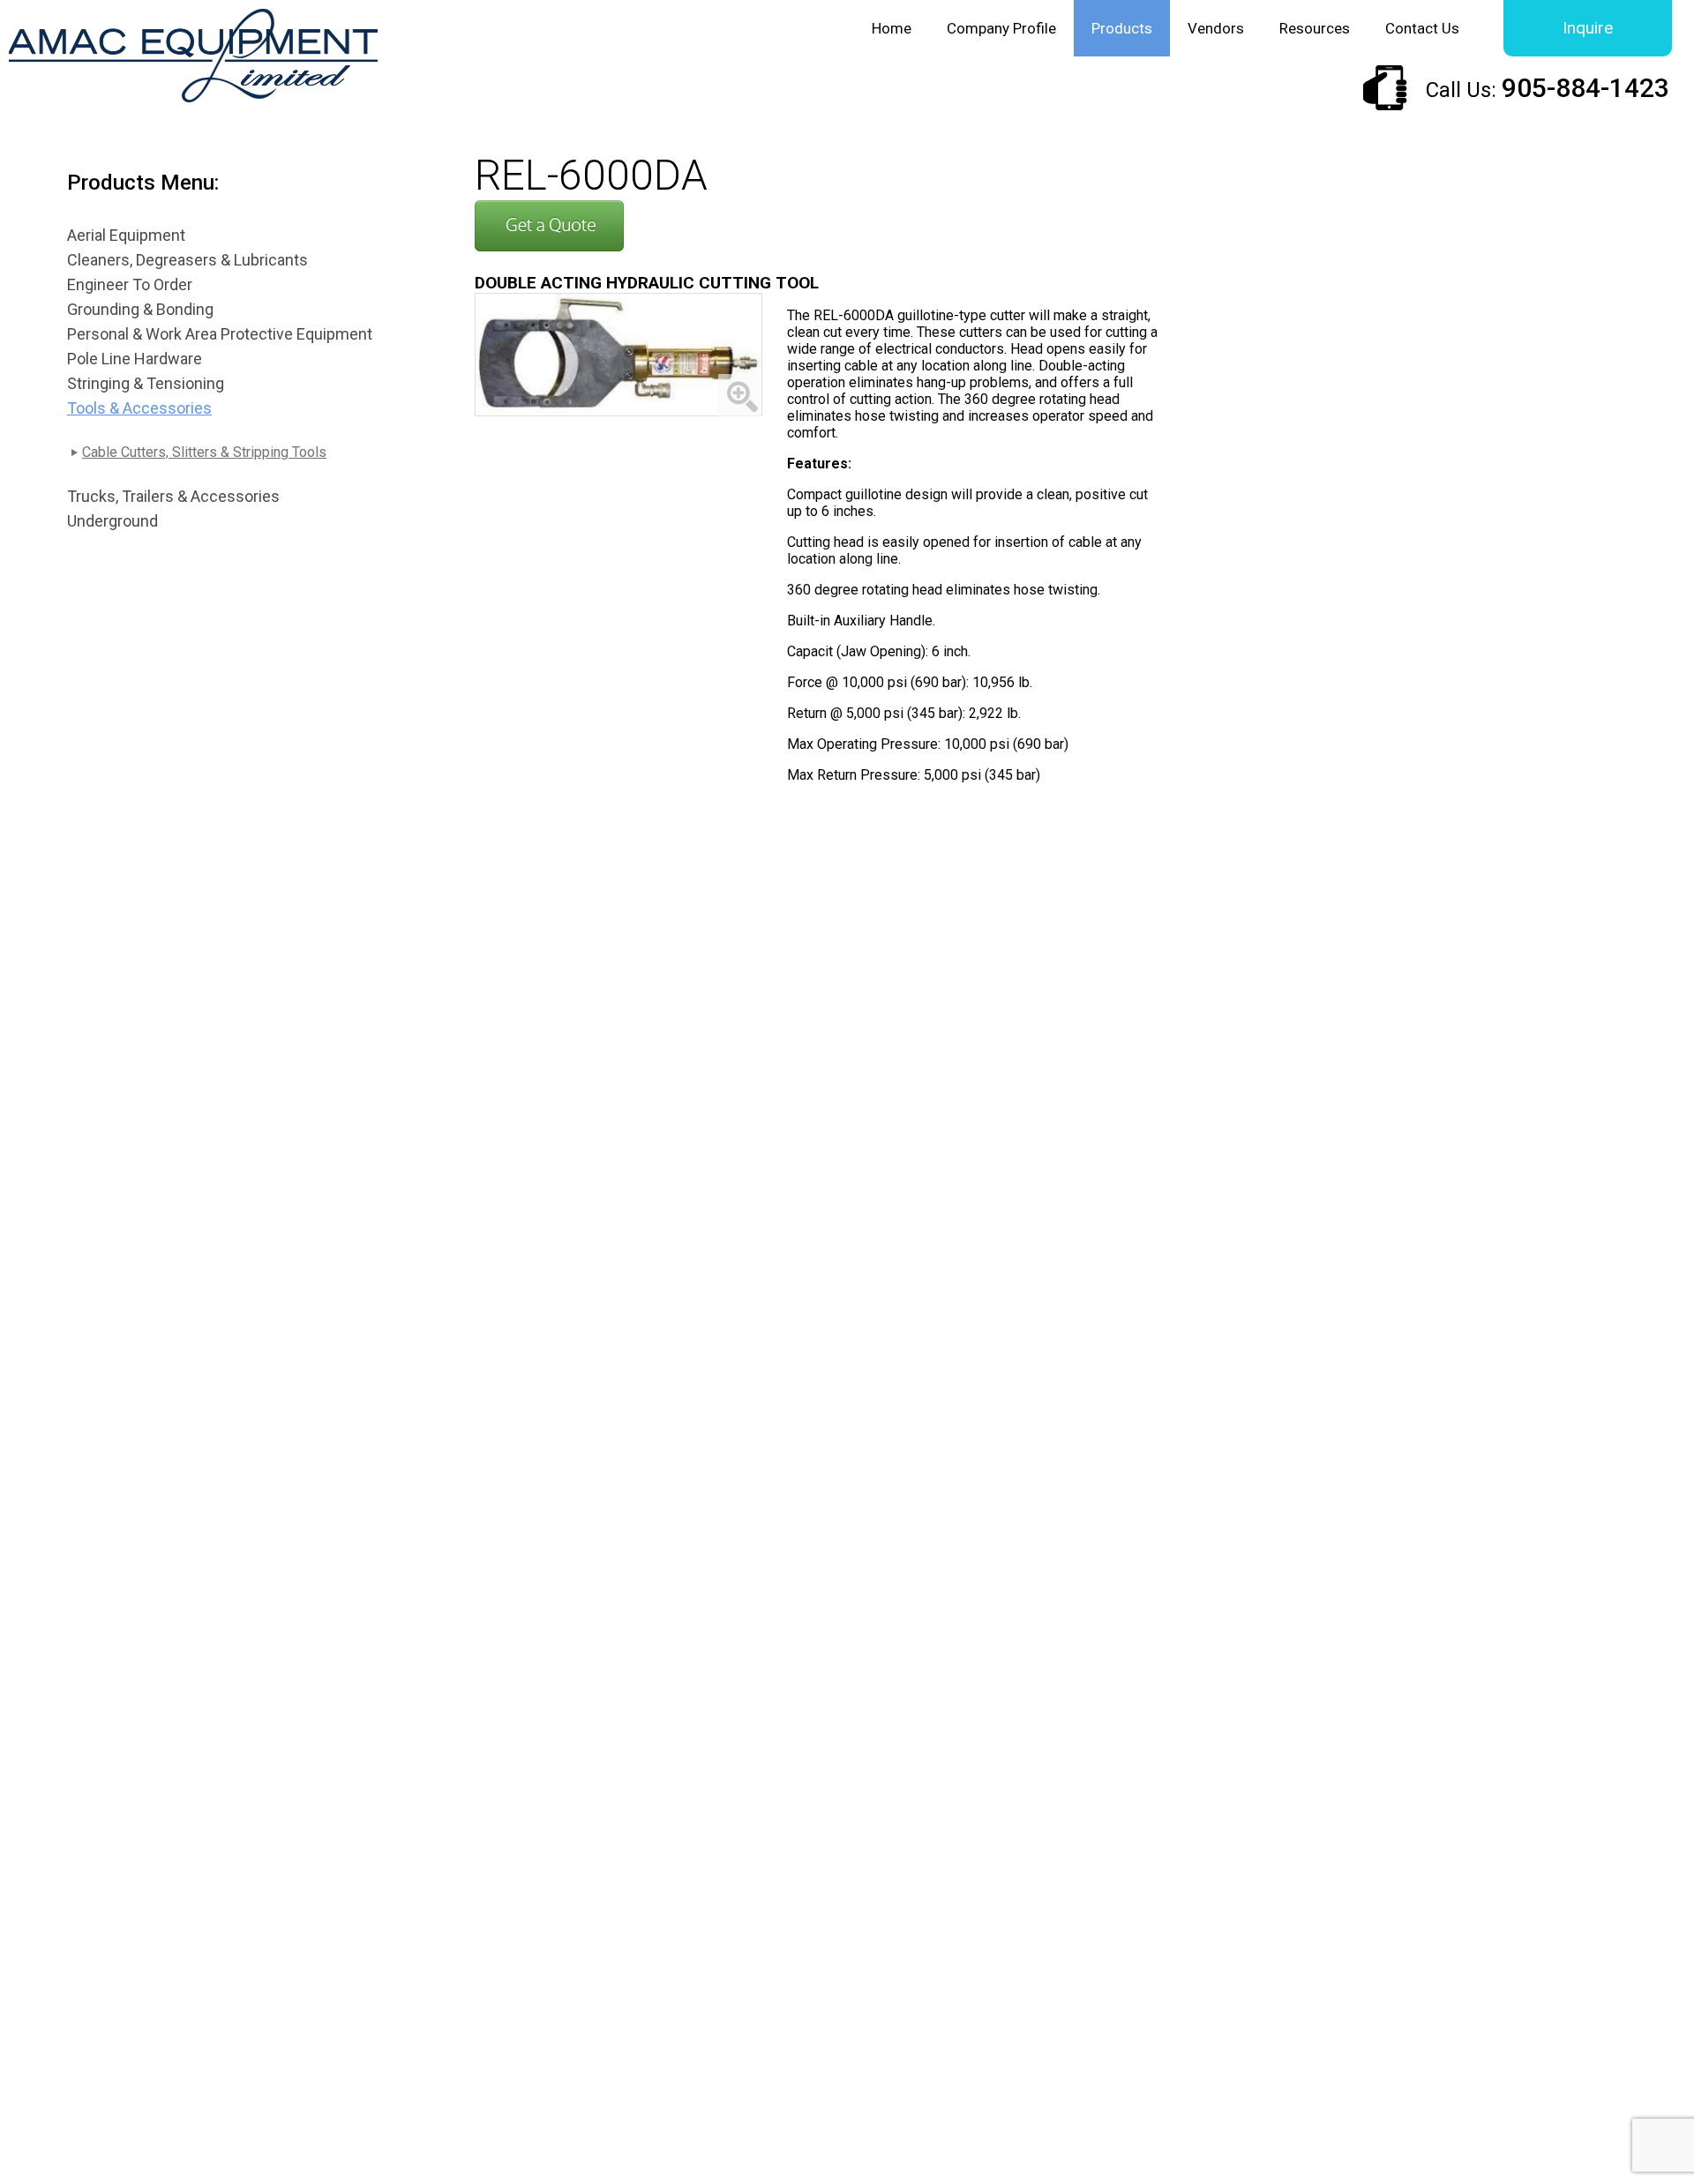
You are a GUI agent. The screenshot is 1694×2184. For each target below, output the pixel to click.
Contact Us (1422, 28)
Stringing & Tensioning (146, 383)
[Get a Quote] (549, 246)
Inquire (1588, 28)
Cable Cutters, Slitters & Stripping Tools (204, 452)
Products (1122, 28)
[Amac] (193, 58)
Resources (1315, 28)
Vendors (1216, 28)
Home (892, 28)
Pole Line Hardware (135, 359)
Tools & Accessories (139, 408)
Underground (112, 521)
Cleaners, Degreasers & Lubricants (187, 260)
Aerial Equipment (126, 235)
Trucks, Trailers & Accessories (173, 496)
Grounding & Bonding (140, 309)
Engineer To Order (130, 284)
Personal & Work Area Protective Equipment (220, 334)
